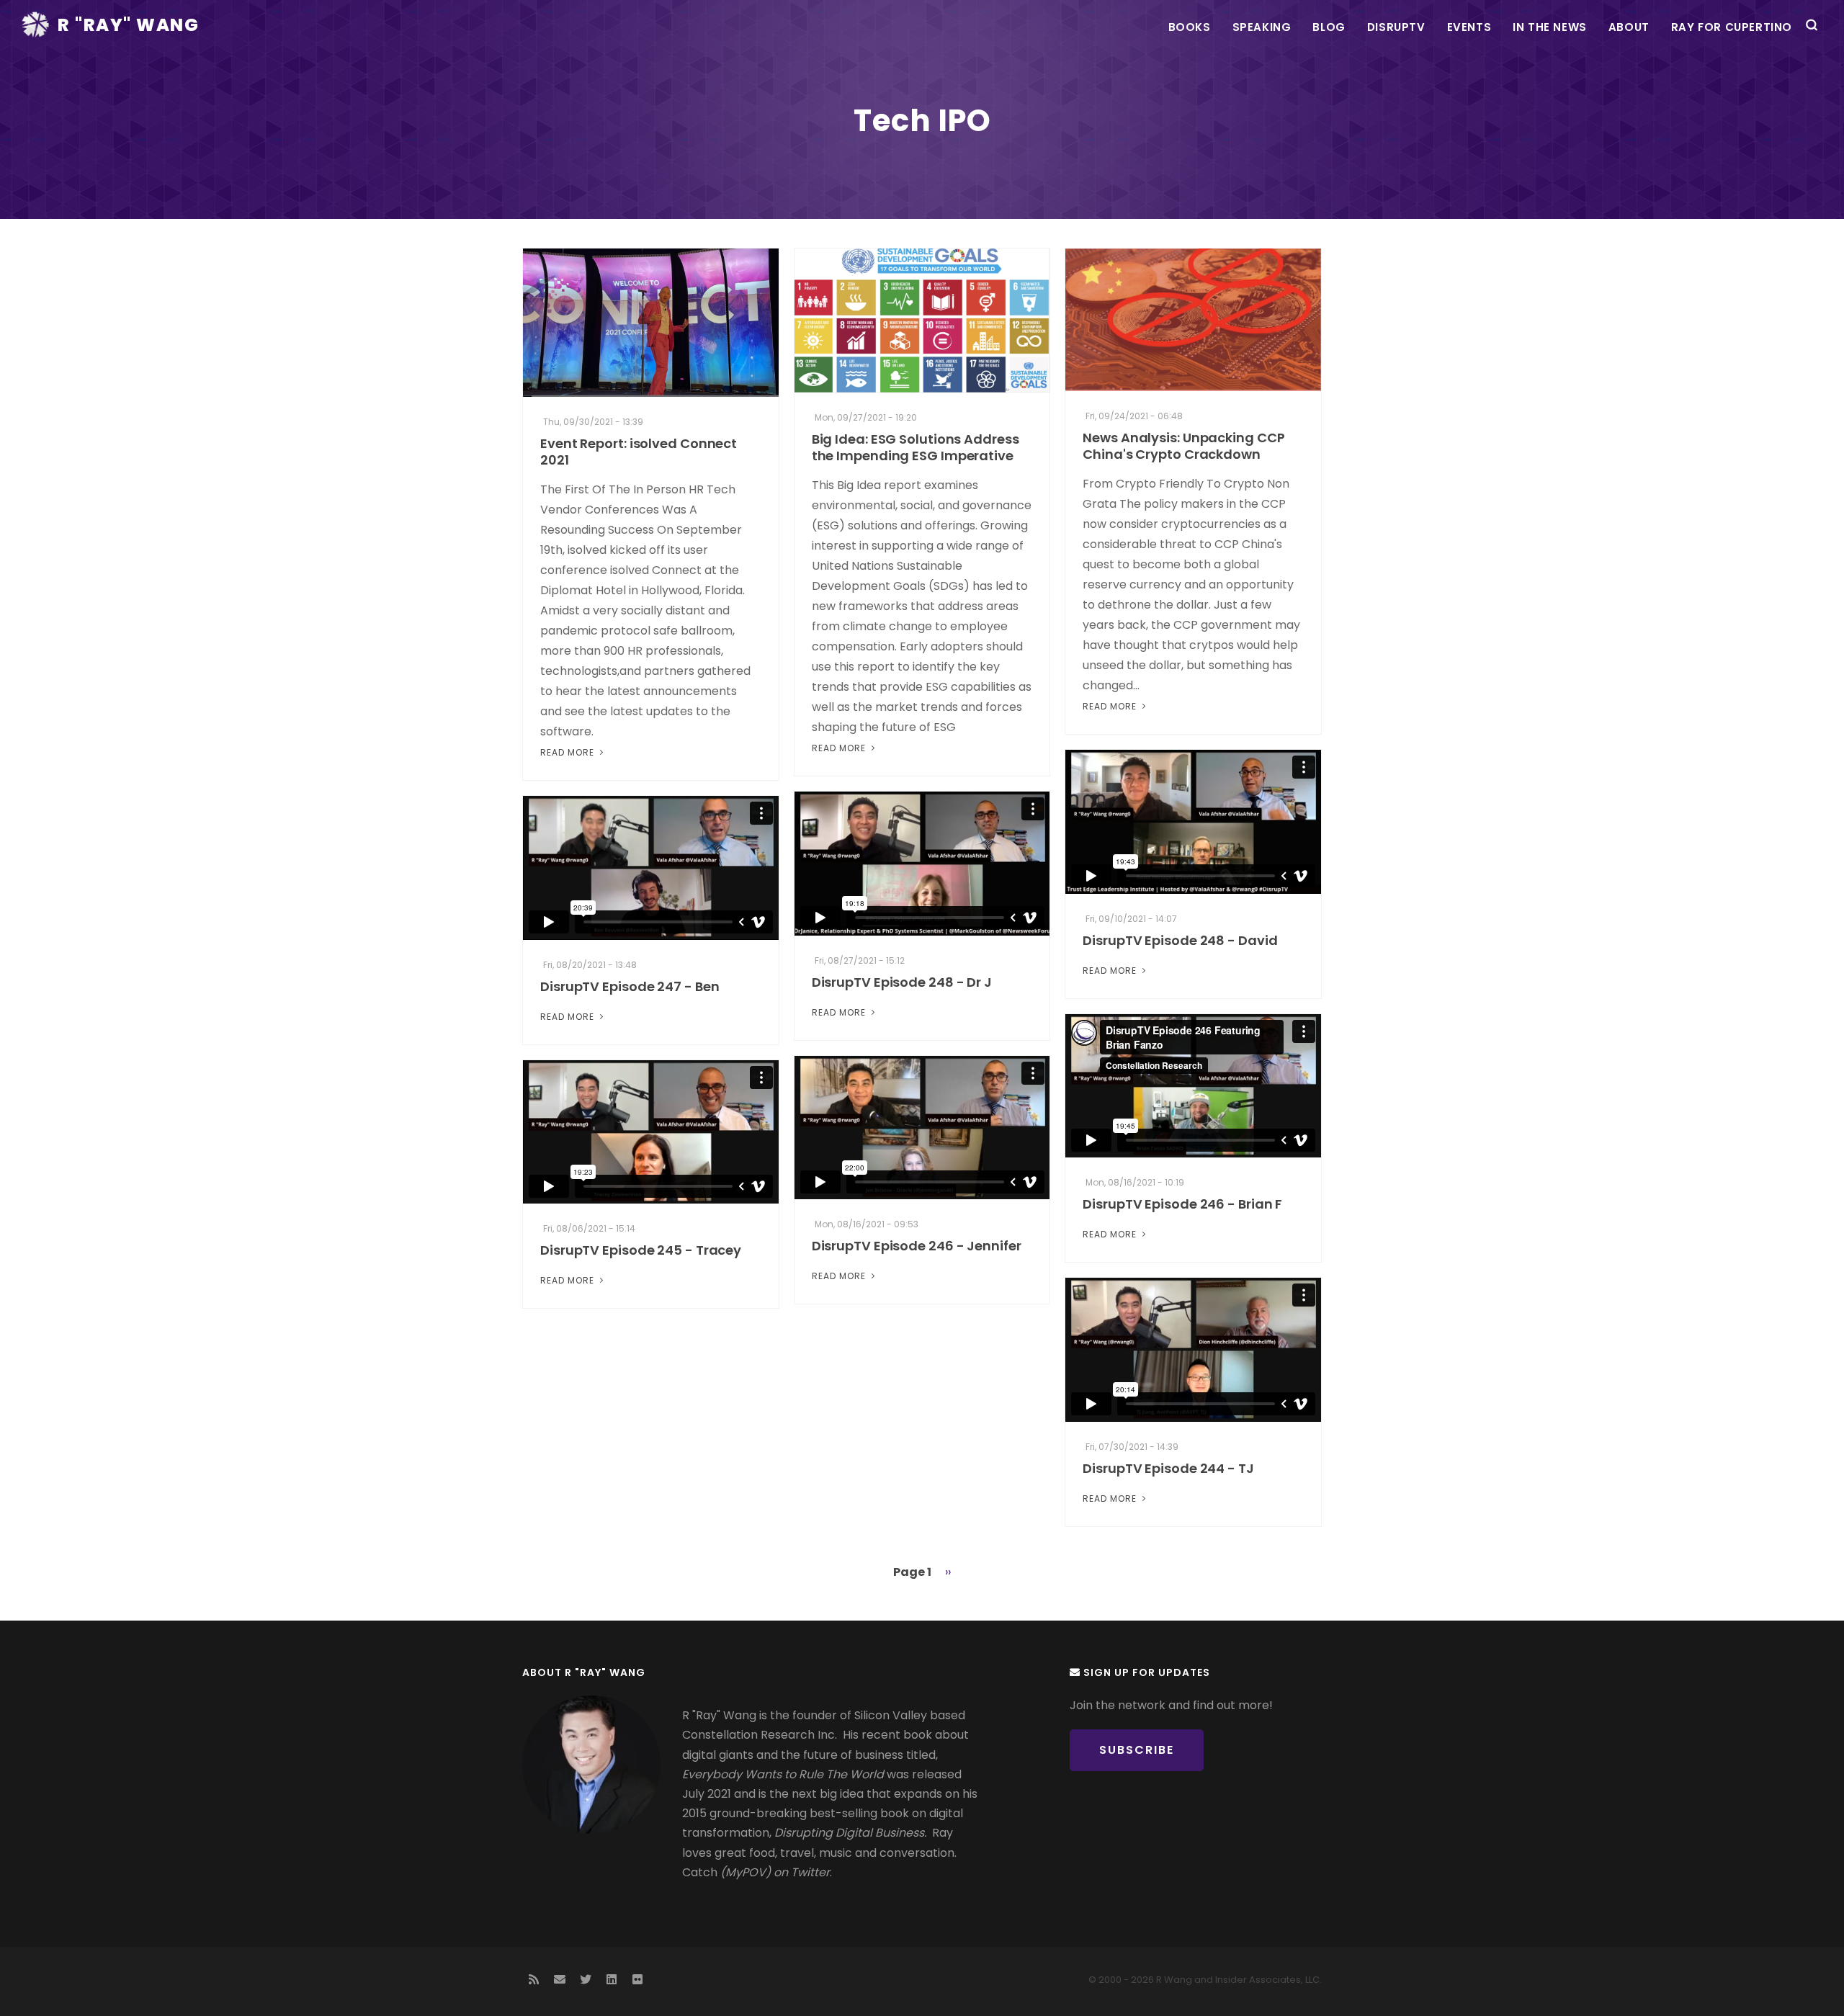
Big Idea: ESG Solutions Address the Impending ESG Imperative (916, 447)
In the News (1550, 27)
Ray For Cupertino (1732, 27)
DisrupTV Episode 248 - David (1180, 940)
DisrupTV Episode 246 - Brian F (1182, 1204)
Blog (1329, 27)
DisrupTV (1396, 27)
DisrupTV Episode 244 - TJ (1168, 1468)
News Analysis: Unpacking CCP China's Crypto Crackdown (1183, 446)
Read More (569, 752)
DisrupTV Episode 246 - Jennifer (917, 1246)
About (1629, 27)
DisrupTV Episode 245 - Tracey (641, 1250)
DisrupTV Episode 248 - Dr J (902, 982)
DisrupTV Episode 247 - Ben (630, 986)
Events (1469, 27)
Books (1190, 27)
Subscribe (1137, 1750)
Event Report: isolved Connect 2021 (639, 452)
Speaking (1262, 27)
